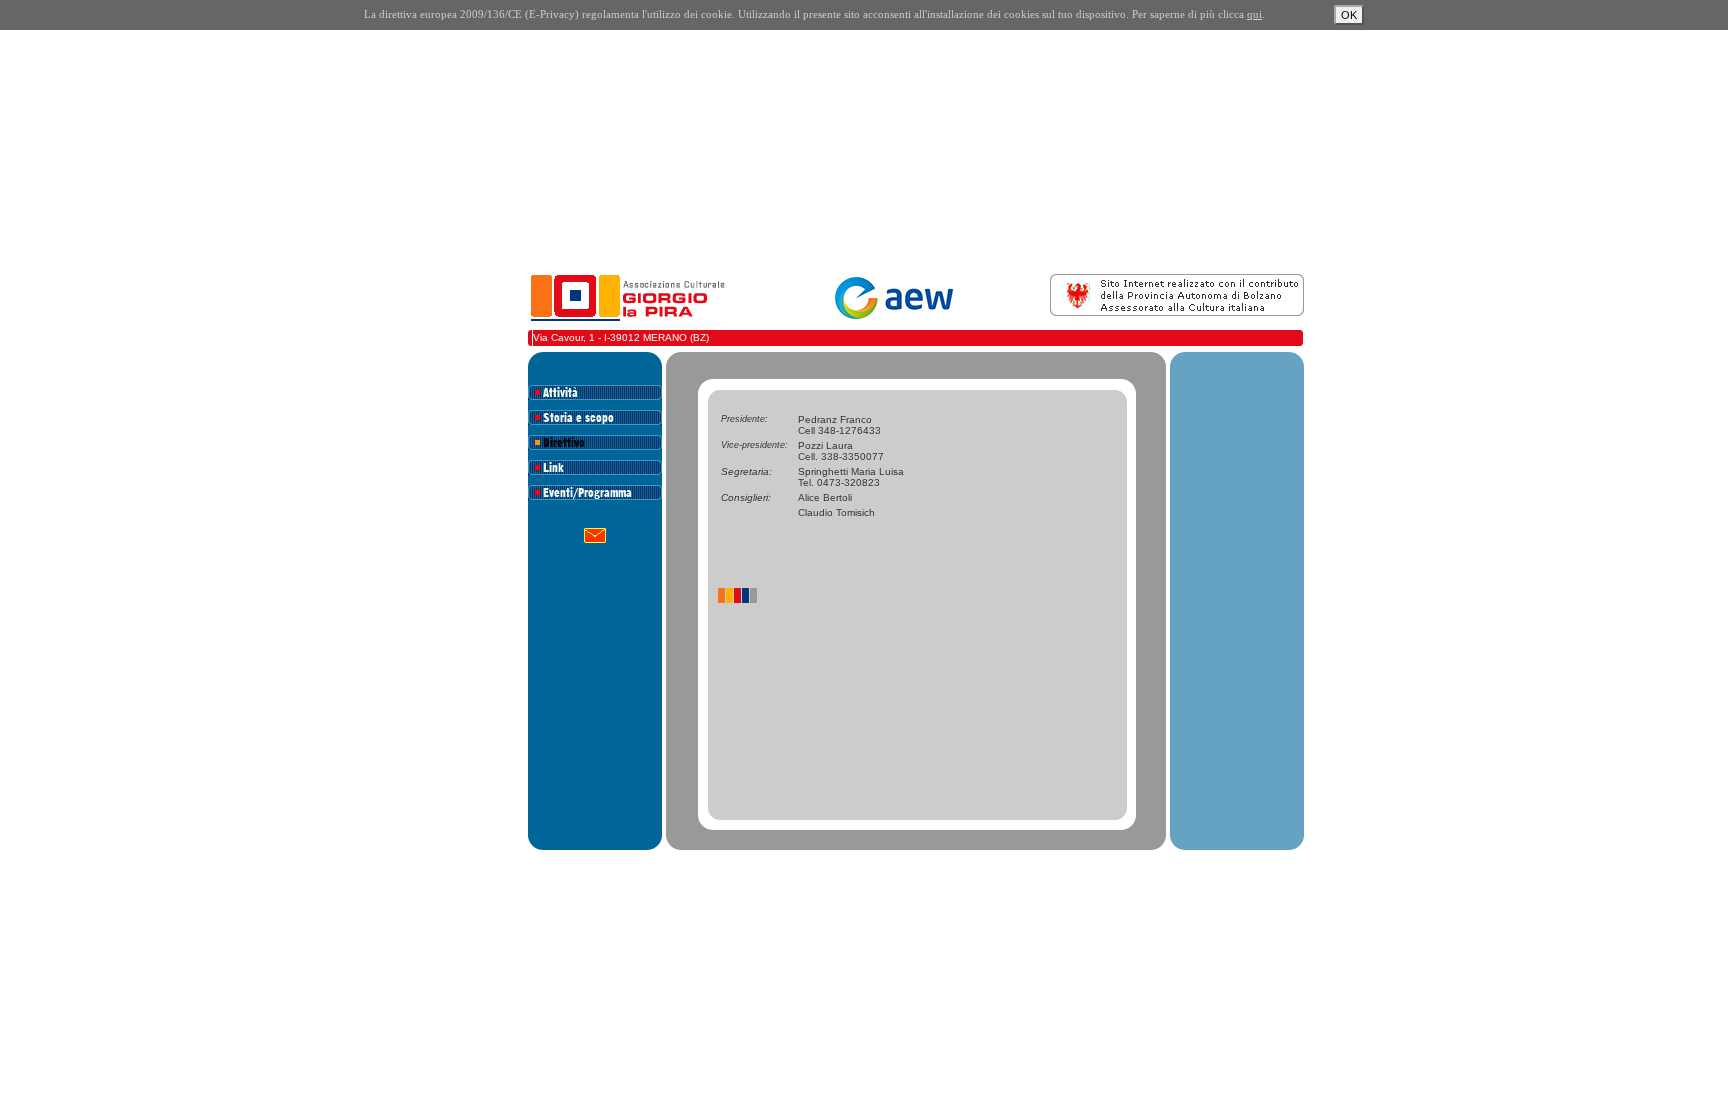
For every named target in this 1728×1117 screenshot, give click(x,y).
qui (1254, 14)
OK (1349, 15)
